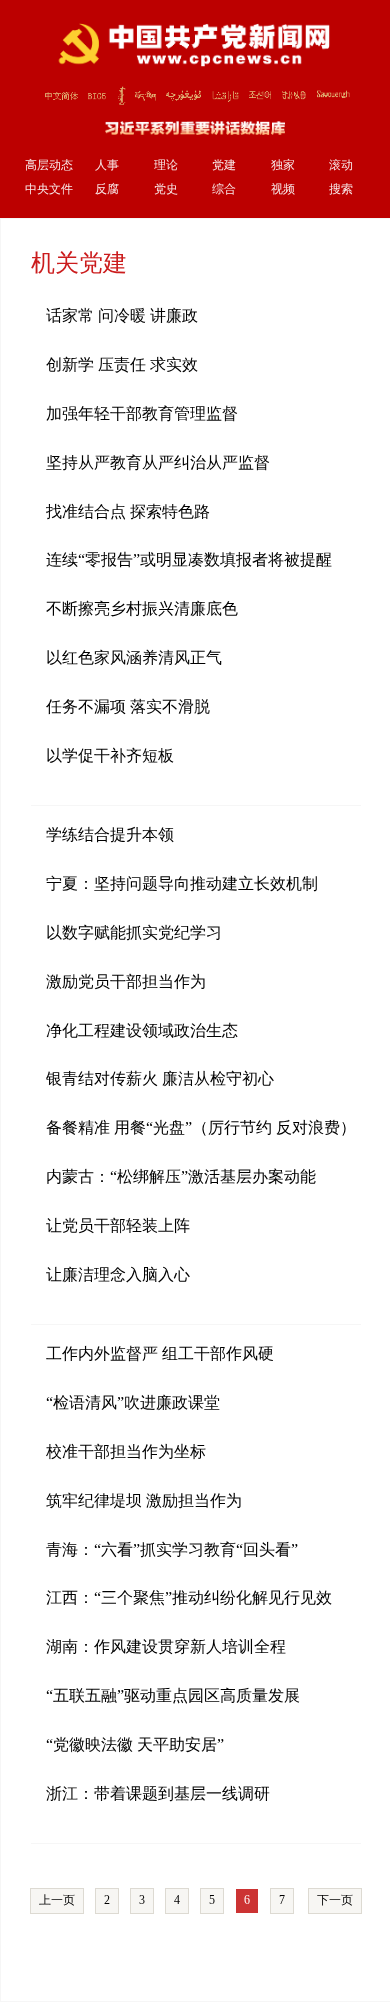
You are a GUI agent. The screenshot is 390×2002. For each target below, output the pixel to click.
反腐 (107, 189)
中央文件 (49, 189)
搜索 (341, 189)
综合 (224, 189)
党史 (166, 189)
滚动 (341, 165)
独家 (283, 165)
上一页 (57, 1900)
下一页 (335, 1900)
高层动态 (49, 165)
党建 (224, 165)
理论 (166, 165)
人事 (107, 165)
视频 (283, 189)
